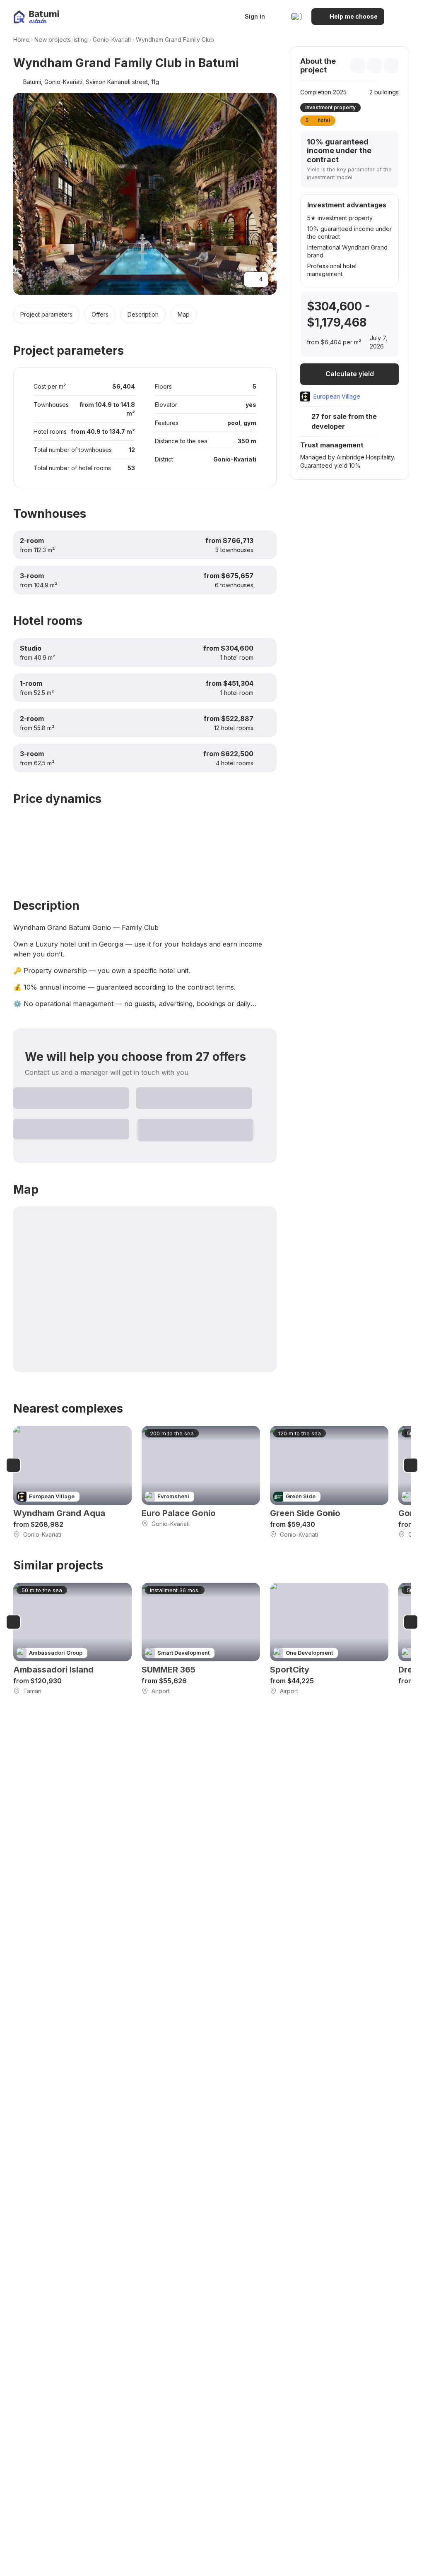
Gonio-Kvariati (112, 40)
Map (184, 314)
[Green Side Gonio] (329, 1482)
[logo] (36, 17)
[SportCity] (329, 1639)
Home (21, 40)
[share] (391, 65)
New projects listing (61, 40)
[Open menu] (402, 17)
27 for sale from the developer (344, 421)
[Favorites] (279, 17)
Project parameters (46, 314)
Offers (100, 314)
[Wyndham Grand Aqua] (72, 1482)
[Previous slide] (13, 1465)
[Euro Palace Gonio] (201, 1477)
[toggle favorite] (358, 65)
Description (143, 314)
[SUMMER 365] (201, 1639)
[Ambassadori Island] (72, 1639)
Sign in (255, 16)
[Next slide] (411, 1465)
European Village (337, 396)
